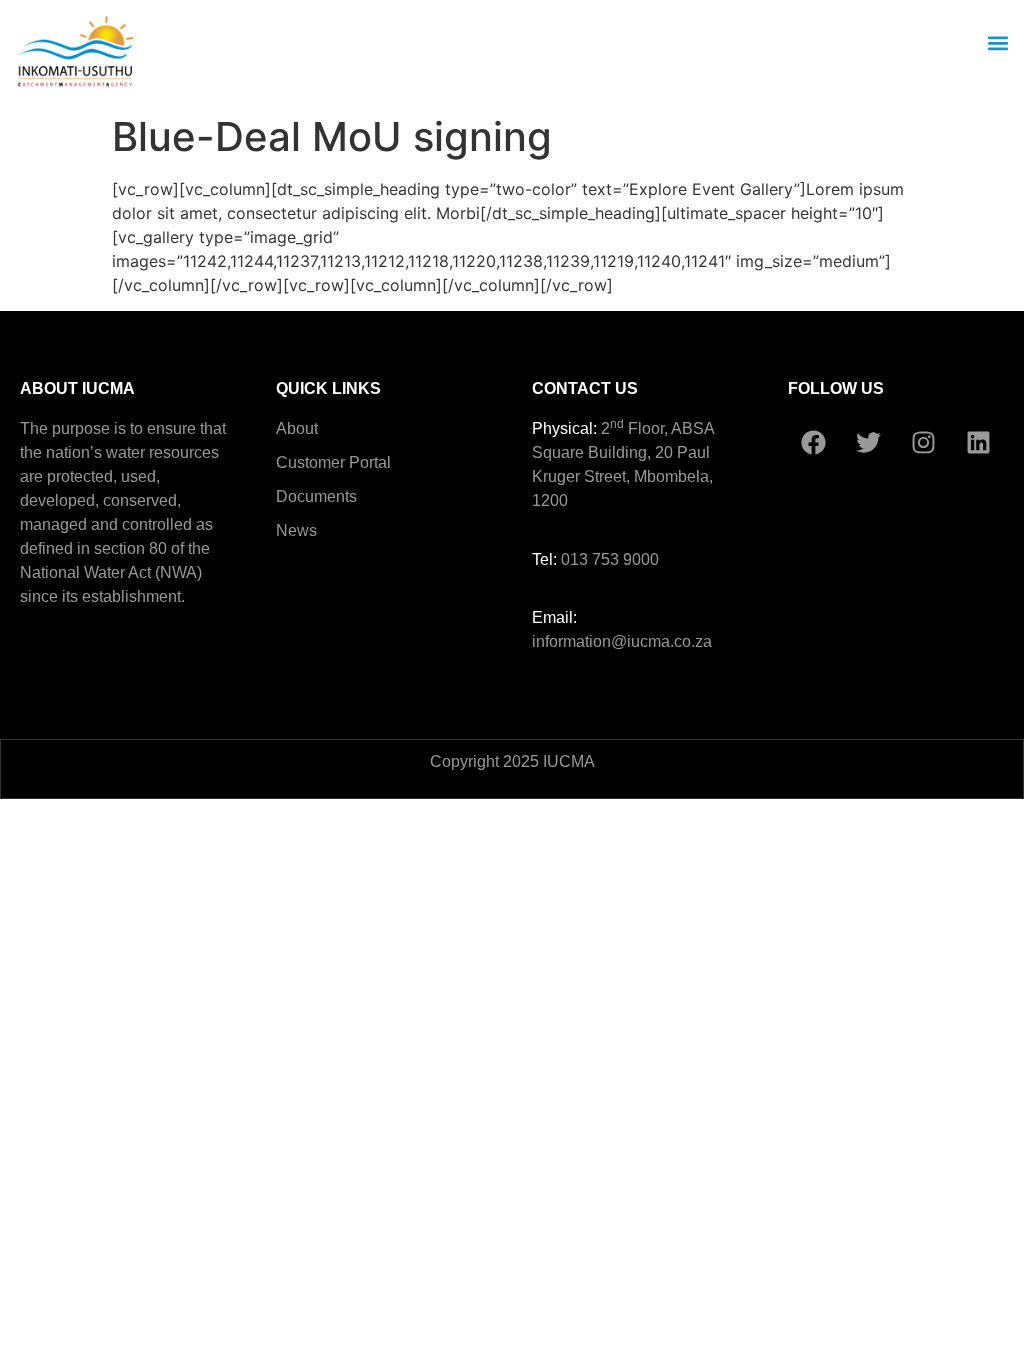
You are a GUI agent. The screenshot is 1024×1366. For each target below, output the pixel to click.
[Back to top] (979, 512)
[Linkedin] (978, 442)
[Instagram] (923, 442)
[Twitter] (868, 442)
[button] (997, 42)
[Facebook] (813, 442)
